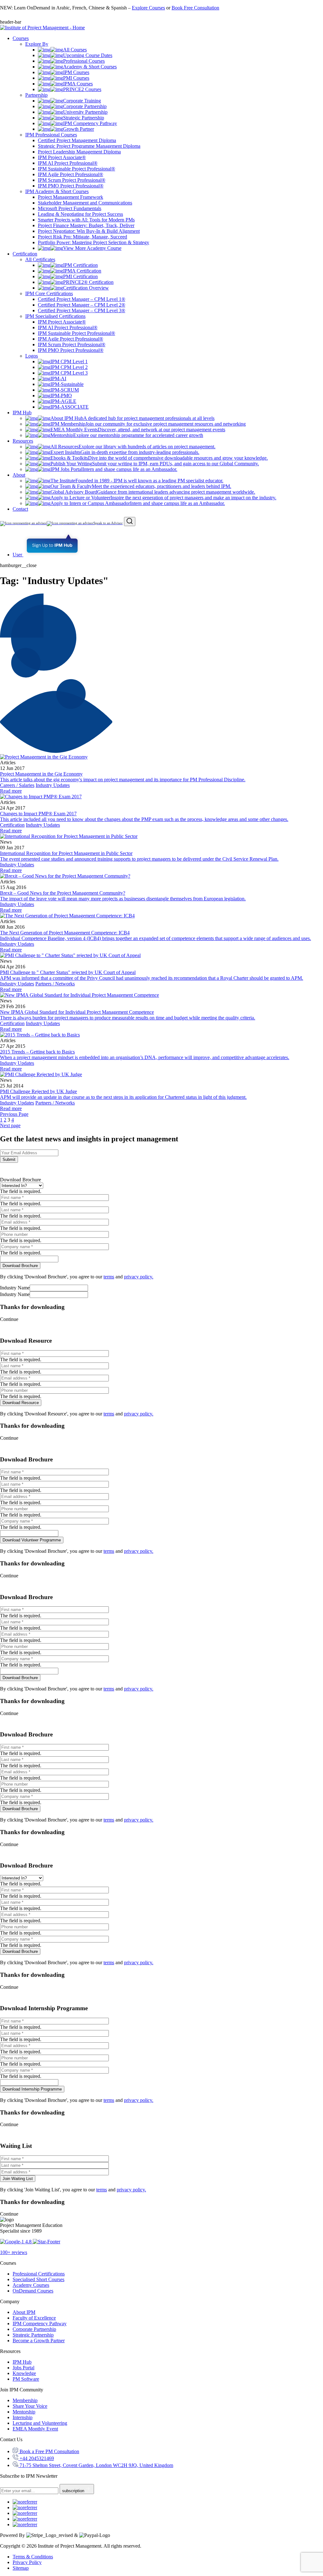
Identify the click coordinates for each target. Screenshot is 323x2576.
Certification (12, 825)
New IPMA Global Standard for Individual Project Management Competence (77, 1012)
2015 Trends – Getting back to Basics (37, 1052)
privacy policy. (139, 1277)
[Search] (130, 522)
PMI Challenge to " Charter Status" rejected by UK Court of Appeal (68, 972)
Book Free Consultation (195, 8)
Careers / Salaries (17, 785)
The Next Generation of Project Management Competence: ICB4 (65, 933)
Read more (11, 791)
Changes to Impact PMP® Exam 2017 (38, 814)
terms (109, 1277)
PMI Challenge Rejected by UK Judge (38, 1091)
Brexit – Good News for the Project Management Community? (63, 893)
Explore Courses (148, 8)
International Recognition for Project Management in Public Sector (66, 853)
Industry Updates (53, 785)
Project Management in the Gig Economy (41, 774)
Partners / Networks (55, 984)
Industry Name (15, 1288)
